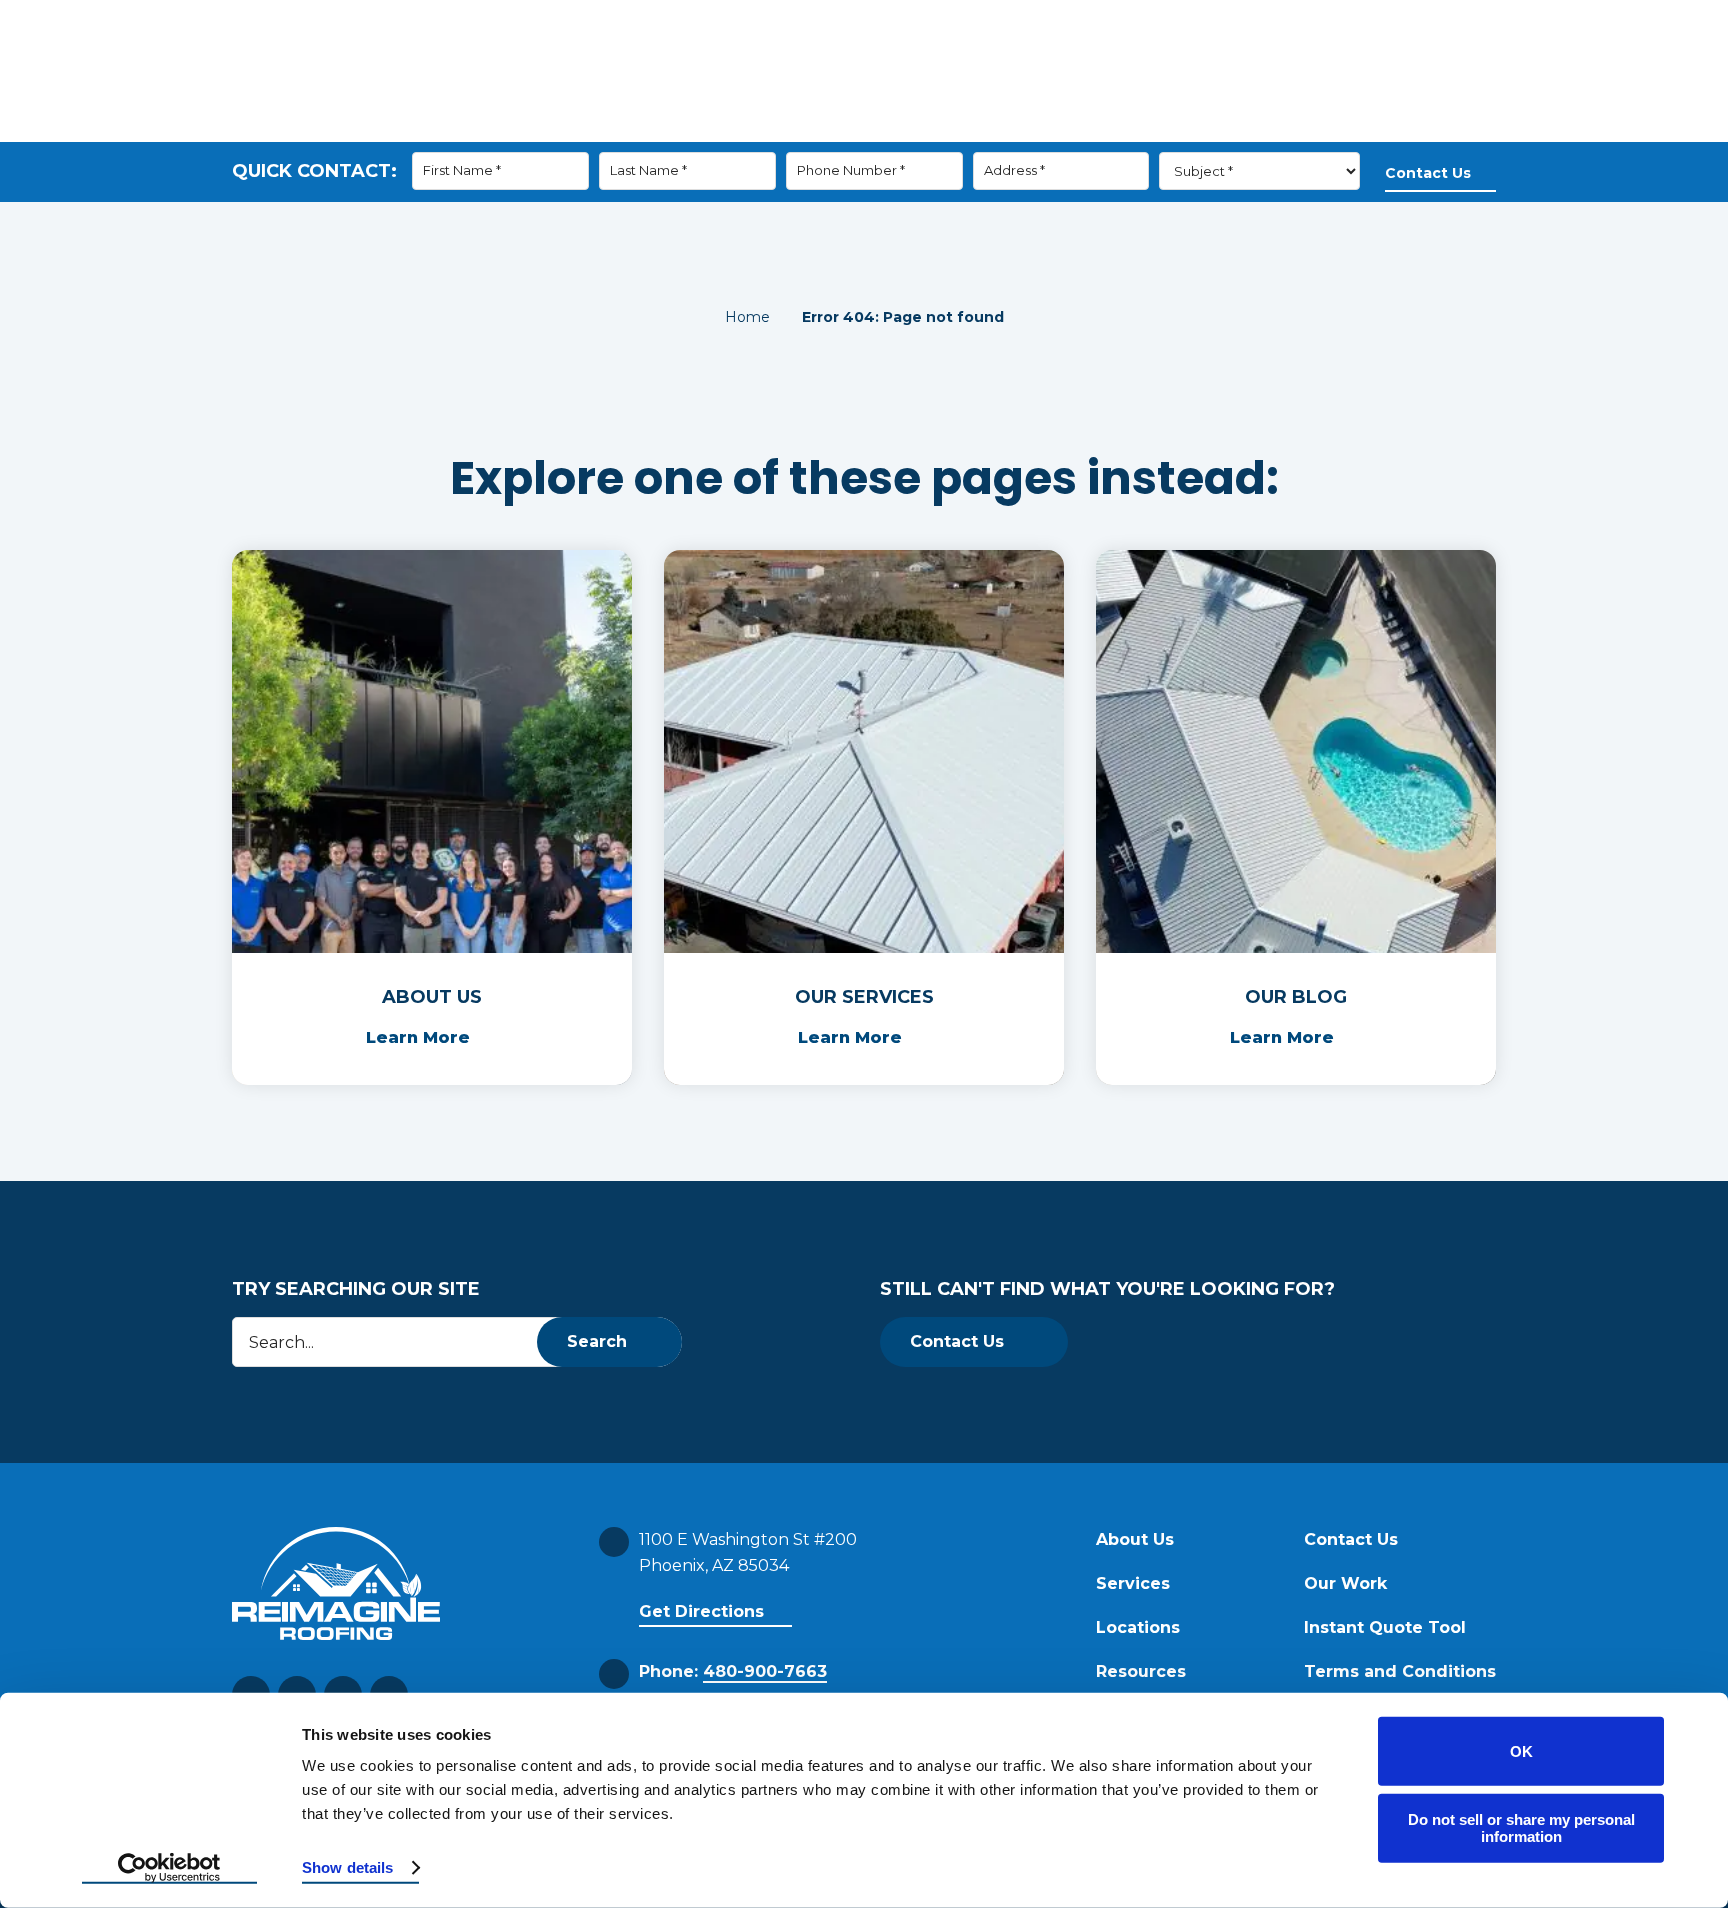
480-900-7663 (1190, 60)
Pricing (1439, 124)
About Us (838, 124)
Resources (1079, 124)
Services (956, 124)
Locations (1138, 1627)
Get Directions (701, 1611)
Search (597, 1341)
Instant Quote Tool (1385, 1627)
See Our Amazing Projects (950, 60)
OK (1521, 1751)
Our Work (1206, 124)
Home (747, 317)
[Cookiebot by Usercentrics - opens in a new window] (169, 1869)
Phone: (733, 1671)
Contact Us (1314, 124)
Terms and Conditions (1400, 1671)
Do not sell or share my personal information (1521, 1828)
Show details (347, 1867)
